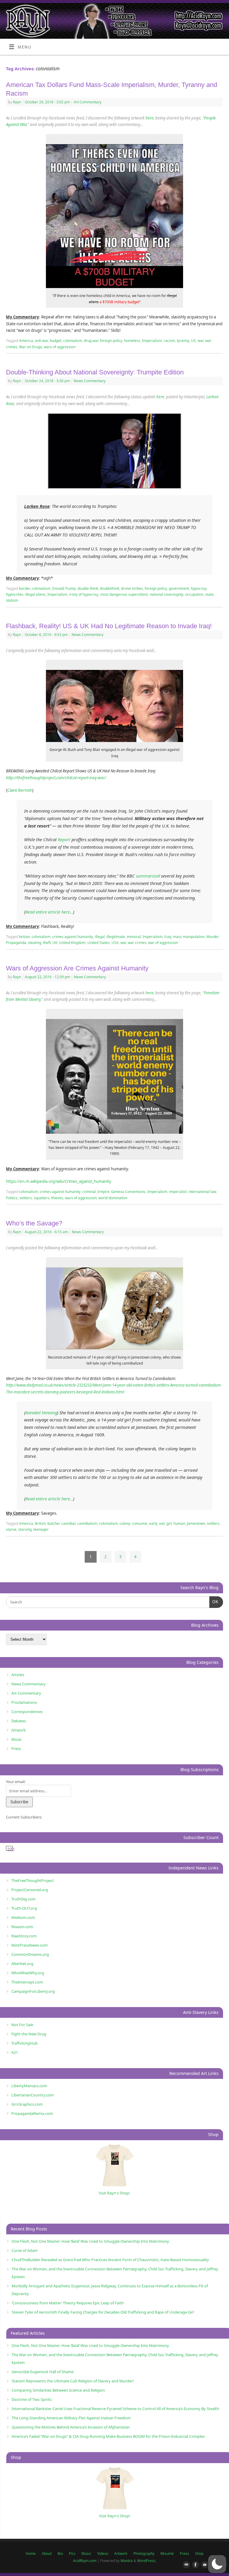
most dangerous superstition (124, 594)
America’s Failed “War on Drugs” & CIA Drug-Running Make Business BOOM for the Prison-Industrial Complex (108, 2436)
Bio (60, 2554)
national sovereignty (167, 594)
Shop (199, 2554)
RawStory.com (24, 1936)
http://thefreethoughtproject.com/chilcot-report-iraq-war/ (56, 778)
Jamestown (196, 1523)
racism (169, 341)
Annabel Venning (41, 1413)
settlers (26, 1198)
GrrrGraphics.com (27, 2104)
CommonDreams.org (30, 1954)
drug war (91, 341)
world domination (113, 1198)
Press (16, 1749)
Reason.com (22, 1927)
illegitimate (116, 937)
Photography (144, 2554)
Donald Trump (64, 588)
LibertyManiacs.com (29, 2086)
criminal (89, 1192)
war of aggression (163, 943)
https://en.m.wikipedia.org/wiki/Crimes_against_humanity (59, 1181)
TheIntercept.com (27, 1982)
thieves (57, 1198)
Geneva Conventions (128, 1192)
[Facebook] (194, 2565)
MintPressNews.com (30, 1945)
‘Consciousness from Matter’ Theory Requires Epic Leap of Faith (68, 2303)
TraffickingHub (24, 2043)
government (179, 588)
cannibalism (87, 1523)
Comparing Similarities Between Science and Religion (58, 2390)
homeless (132, 341)
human (179, 1523)
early (153, 1523)
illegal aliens (35, 594)
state (209, 594)
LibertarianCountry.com (33, 2095)
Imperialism (152, 341)
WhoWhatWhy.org (28, 1973)
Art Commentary (88, 102)
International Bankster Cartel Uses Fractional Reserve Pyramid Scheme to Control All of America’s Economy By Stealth (115, 2409)
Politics (12, 1198)
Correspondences (27, 1712)
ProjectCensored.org (30, 1890)
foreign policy (111, 341)
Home (31, 2554)
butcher (54, 1523)
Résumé (167, 2554)
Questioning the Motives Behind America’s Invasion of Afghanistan (71, 2427)
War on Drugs (31, 347)
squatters (42, 1198)
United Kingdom (72, 943)
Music (17, 1739)
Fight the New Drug (29, 2034)
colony (125, 1523)
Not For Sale (22, 2025)
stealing (35, 943)
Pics (72, 2554)
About (47, 2554)
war (201, 341)
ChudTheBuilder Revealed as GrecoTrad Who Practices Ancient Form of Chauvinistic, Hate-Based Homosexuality (110, 2260)
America (26, 341)
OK (214, 1602)
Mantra (127, 2561)
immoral (134, 937)
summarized (148, 876)
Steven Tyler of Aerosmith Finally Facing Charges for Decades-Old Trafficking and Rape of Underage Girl (103, 2312)
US (194, 341)
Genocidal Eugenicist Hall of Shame (43, 2372)
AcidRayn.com (85, 2561)
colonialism (73, 341)
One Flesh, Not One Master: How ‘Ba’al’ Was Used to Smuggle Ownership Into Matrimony (90, 2241)
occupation (194, 594)
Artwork (18, 1730)
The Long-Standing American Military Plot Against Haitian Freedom (71, 2418)
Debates (19, 1721)
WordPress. (147, 2561)
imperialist (178, 1192)
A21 (15, 2052)
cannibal (68, 1523)
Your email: (16, 1782)
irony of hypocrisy (84, 594)
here (150, 118)
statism (12, 600)
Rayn (17, 102)
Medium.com (23, 1917)
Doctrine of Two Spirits (32, 2399)
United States (99, 943)
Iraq (168, 937)
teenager (41, 1529)
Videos (103, 2554)
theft (47, 943)
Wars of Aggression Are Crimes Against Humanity (77, 968)
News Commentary (90, 381)
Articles (18, 1675)
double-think (88, 588)
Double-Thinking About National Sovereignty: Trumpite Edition (95, 372)
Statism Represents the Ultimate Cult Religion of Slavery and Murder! (73, 2381)
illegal (100, 937)
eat (162, 1523)
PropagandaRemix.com (32, 2113)
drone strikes (132, 588)
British (40, 1523)
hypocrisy (199, 588)
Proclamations (24, 1702)
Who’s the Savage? (34, 1223)
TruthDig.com (23, 1899)
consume (140, 1523)
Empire (103, 1192)
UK (55, 943)
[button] (217, 2564)
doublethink (110, 588)
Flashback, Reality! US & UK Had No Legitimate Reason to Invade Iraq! (109, 626)
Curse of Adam (25, 2250)
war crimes (137, 943)
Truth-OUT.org (24, 1908)
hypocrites (15, 594)
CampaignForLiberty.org (33, 1991)
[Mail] (185, 2565)
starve (11, 1529)
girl (169, 1523)
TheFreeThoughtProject (33, 1880)
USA (115, 943)
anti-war (41, 341)
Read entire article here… (49, 912)
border (24, 588)
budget (56, 341)
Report (64, 839)
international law (202, 1192)
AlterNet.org (22, 1964)
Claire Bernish (20, 790)
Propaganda (16, 943)
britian (24, 937)
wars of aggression (60, 347)
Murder (212, 937)
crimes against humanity (73, 937)
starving (25, 1529)
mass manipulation (189, 937)
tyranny (183, 341)
